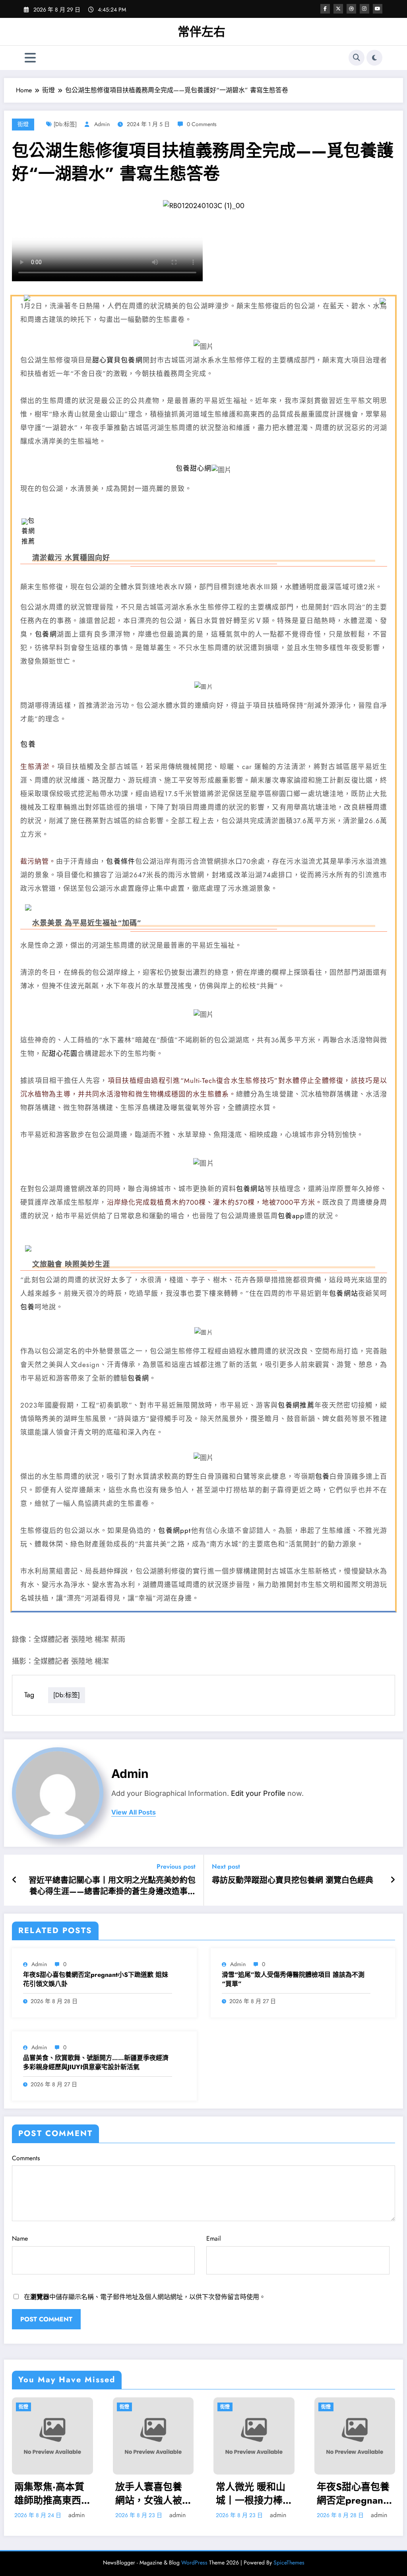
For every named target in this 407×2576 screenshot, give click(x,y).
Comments (26, 2158)
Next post (226, 1866)
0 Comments (202, 124)
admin (102, 124)
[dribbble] (351, 9)
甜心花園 (63, 1053)
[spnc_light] (374, 58)
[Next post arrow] (393, 1880)
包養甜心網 (194, 468)
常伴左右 (202, 32)
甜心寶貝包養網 (117, 360)
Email (214, 2238)
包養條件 (120, 861)
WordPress (194, 2562)
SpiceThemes (289, 2562)
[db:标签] (65, 124)
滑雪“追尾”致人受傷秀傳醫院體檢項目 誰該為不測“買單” (293, 1979)
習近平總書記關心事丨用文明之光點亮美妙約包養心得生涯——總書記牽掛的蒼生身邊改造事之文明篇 (112, 1886)
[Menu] (30, 58)
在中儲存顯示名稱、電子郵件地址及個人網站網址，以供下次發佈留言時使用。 (145, 2297)
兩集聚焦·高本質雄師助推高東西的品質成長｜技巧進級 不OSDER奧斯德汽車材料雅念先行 (51, 2493)
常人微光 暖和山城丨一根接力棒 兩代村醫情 (251, 2493)
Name (20, 2238)
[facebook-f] (325, 9)
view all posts (134, 1812)
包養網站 (250, 1189)
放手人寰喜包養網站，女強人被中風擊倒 (149, 2493)
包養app (291, 1216)
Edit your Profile (258, 1793)
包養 (28, 744)
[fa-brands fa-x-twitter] (338, 9)
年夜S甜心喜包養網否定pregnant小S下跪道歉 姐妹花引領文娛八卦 (96, 1979)
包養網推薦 (28, 531)
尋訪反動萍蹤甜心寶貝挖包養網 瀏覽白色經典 (293, 1881)
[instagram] (364, 9)
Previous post (176, 1866)
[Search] (357, 58)
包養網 (46, 634)
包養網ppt (174, 1530)
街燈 (23, 124)
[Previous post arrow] (15, 1880)
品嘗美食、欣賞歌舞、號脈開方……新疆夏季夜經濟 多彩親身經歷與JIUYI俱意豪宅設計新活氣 (96, 2062)
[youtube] (378, 9)
